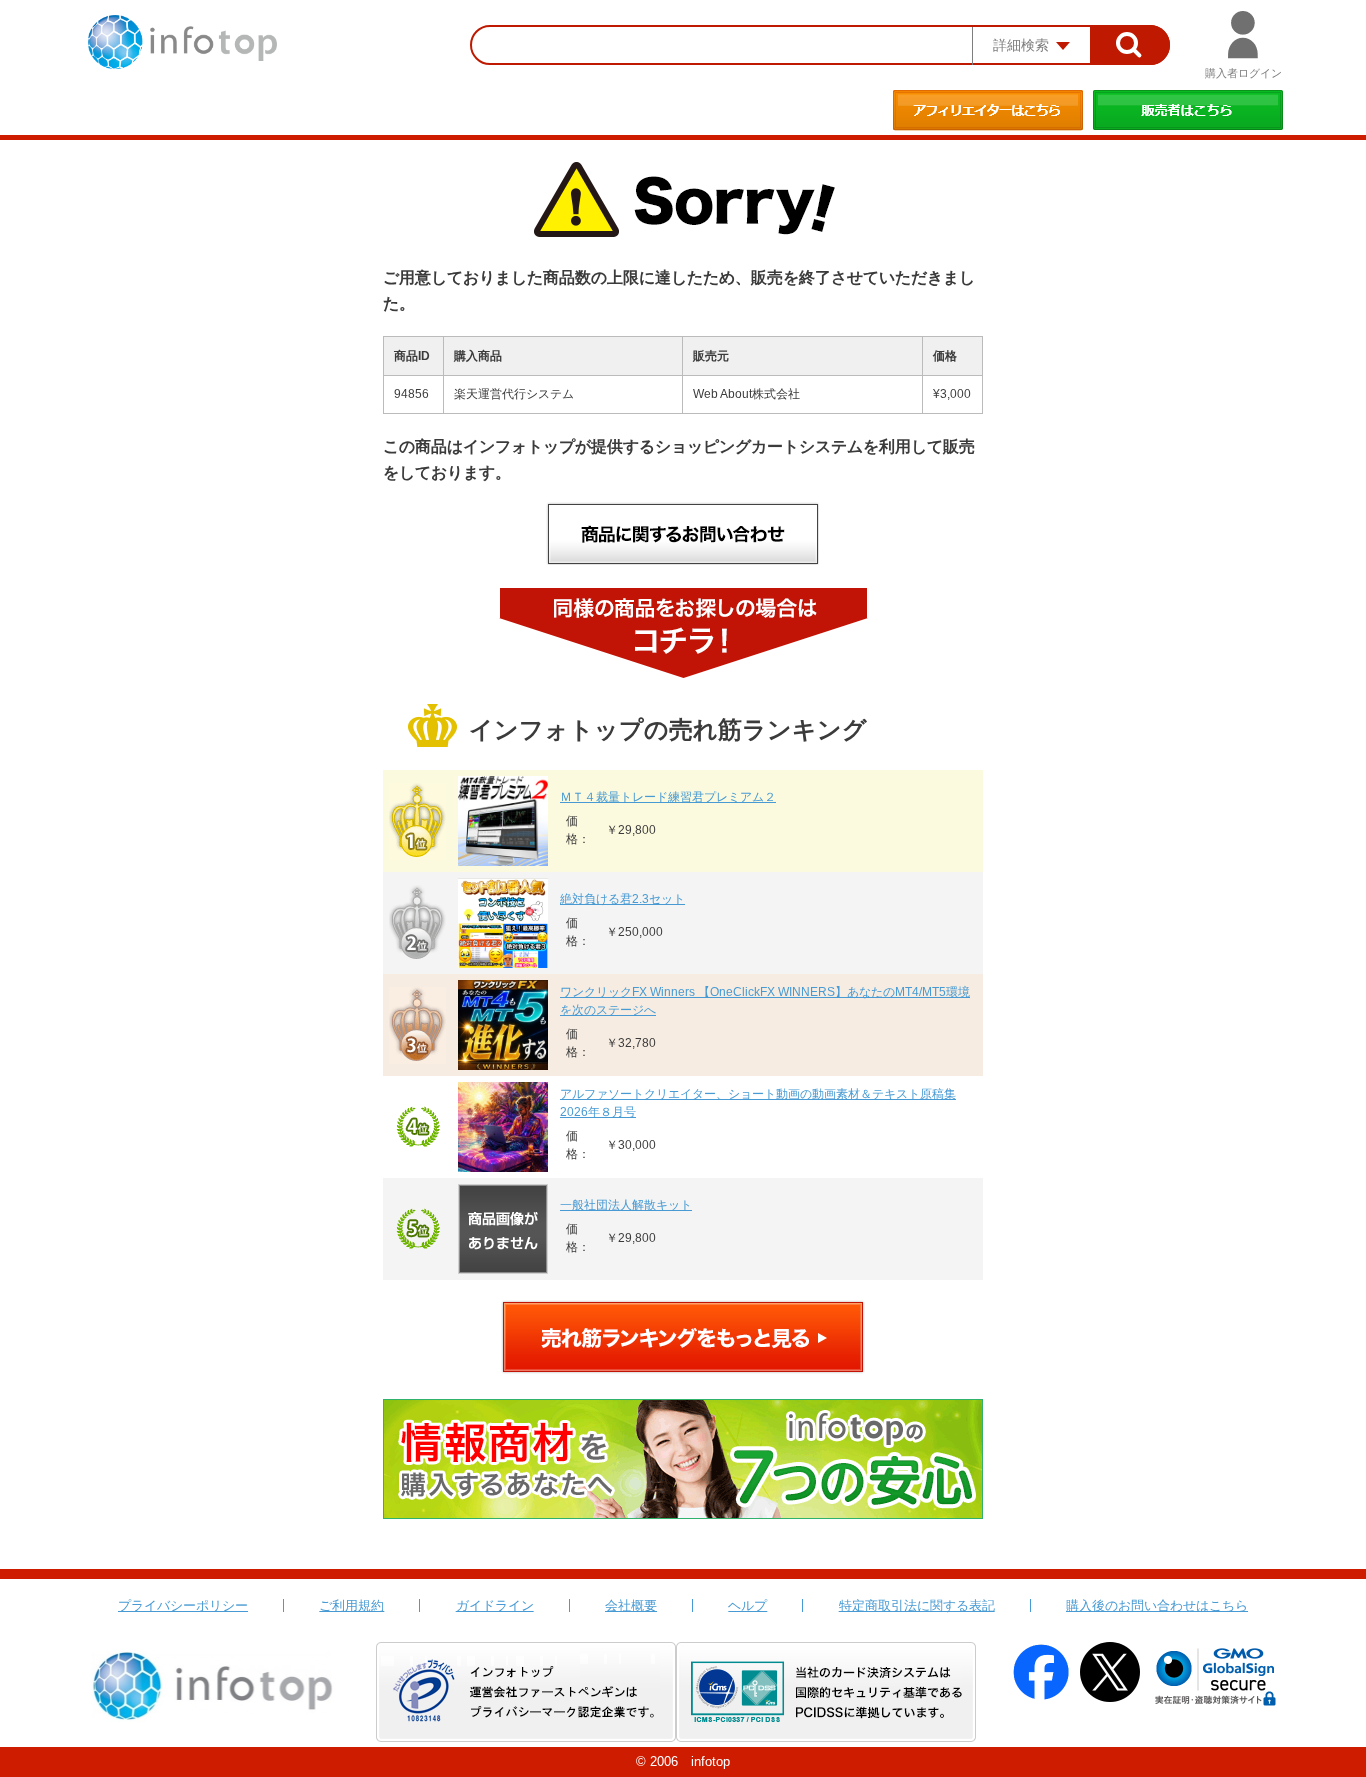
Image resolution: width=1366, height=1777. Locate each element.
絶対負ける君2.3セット (622, 899)
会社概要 (631, 1605)
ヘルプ (747, 1605)
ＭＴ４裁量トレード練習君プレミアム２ (668, 797)
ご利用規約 (351, 1605)
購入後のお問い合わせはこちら (1157, 1605)
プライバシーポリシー (183, 1605)
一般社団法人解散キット (626, 1205)
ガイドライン (495, 1605)
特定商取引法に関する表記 (917, 1605)
